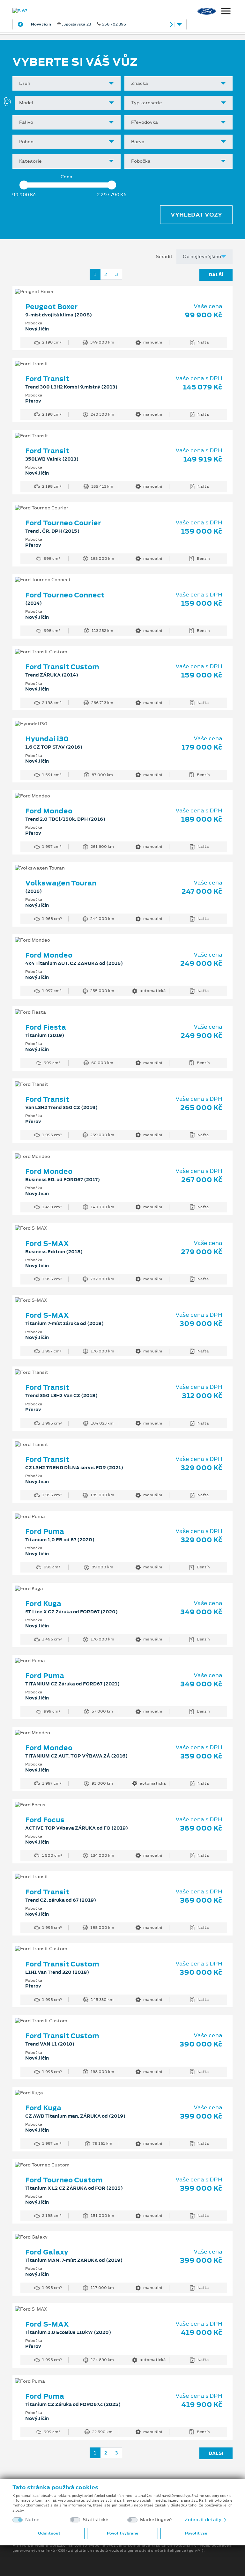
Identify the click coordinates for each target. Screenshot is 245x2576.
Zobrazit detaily (204, 2520)
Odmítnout (49, 2533)
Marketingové (156, 2520)
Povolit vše (196, 2533)
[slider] (24, 185)
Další (216, 275)
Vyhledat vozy (196, 215)
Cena (67, 177)
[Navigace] (226, 12)
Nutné (32, 2520)
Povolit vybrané (122, 2533)
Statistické (96, 2520)
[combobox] (67, 83)
